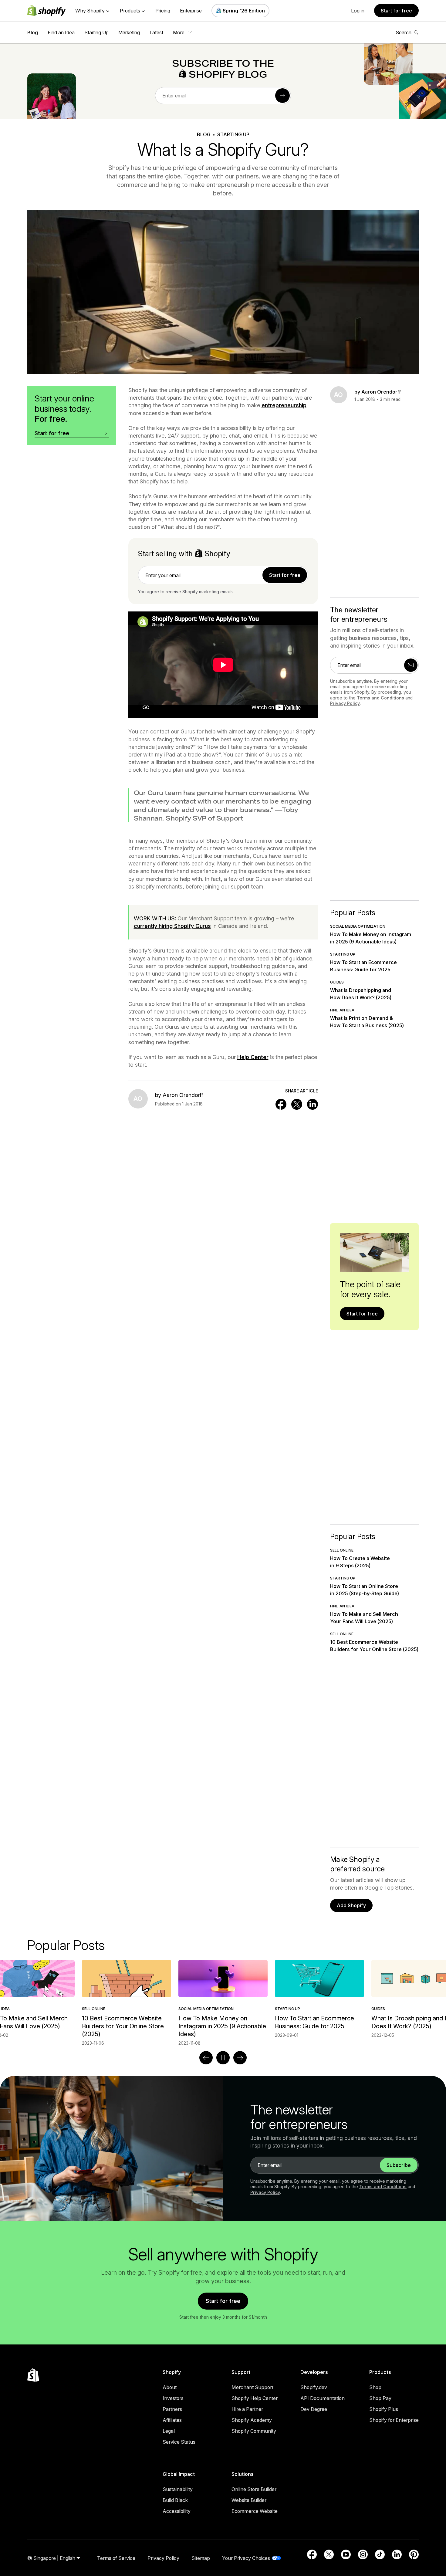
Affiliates (172, 2420)
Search (404, 32)
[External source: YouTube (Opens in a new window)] (346, 2554)
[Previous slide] (206, 2058)
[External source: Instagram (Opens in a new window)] (363, 2554)
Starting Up (96, 32)
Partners (172, 2409)
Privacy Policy (345, 703)
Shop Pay (380, 2398)
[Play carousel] (223, 2058)
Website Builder (249, 2500)
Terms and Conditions (380, 698)
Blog (33, 32)
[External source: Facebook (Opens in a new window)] (312, 2554)
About (170, 2387)
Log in (358, 11)
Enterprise (191, 11)
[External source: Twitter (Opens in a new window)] (329, 2554)
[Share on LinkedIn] (313, 1104)
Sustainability (178, 2489)
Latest (156, 32)
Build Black (175, 2500)
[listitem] (223, 1999)
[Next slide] (240, 2058)
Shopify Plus (384, 2409)
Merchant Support (252, 2387)
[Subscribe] (282, 96)
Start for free (396, 11)
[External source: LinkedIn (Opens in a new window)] (397, 2554)
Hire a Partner (247, 2409)
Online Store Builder (254, 2489)
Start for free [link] (285, 575)
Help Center (253, 1057)
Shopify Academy (252, 2420)
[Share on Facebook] (281, 1104)
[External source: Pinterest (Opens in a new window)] (414, 2554)
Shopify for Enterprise (394, 2420)
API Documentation (323, 2398)
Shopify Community (254, 2431)
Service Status (179, 2442)
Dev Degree (314, 2409)
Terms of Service (116, 2558)
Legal (169, 2431)
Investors (173, 2398)
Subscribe (399, 2165)
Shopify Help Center (255, 2398)
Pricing (163, 11)
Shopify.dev (314, 2387)
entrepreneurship (284, 405)
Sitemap (201, 2558)
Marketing (129, 32)
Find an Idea (61, 32)
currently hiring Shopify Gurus (172, 926)
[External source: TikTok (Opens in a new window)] (380, 2554)
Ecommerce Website (255, 2511)
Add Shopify (351, 1905)
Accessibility (177, 2511)
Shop (375, 2387)
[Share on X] (297, 1104)
